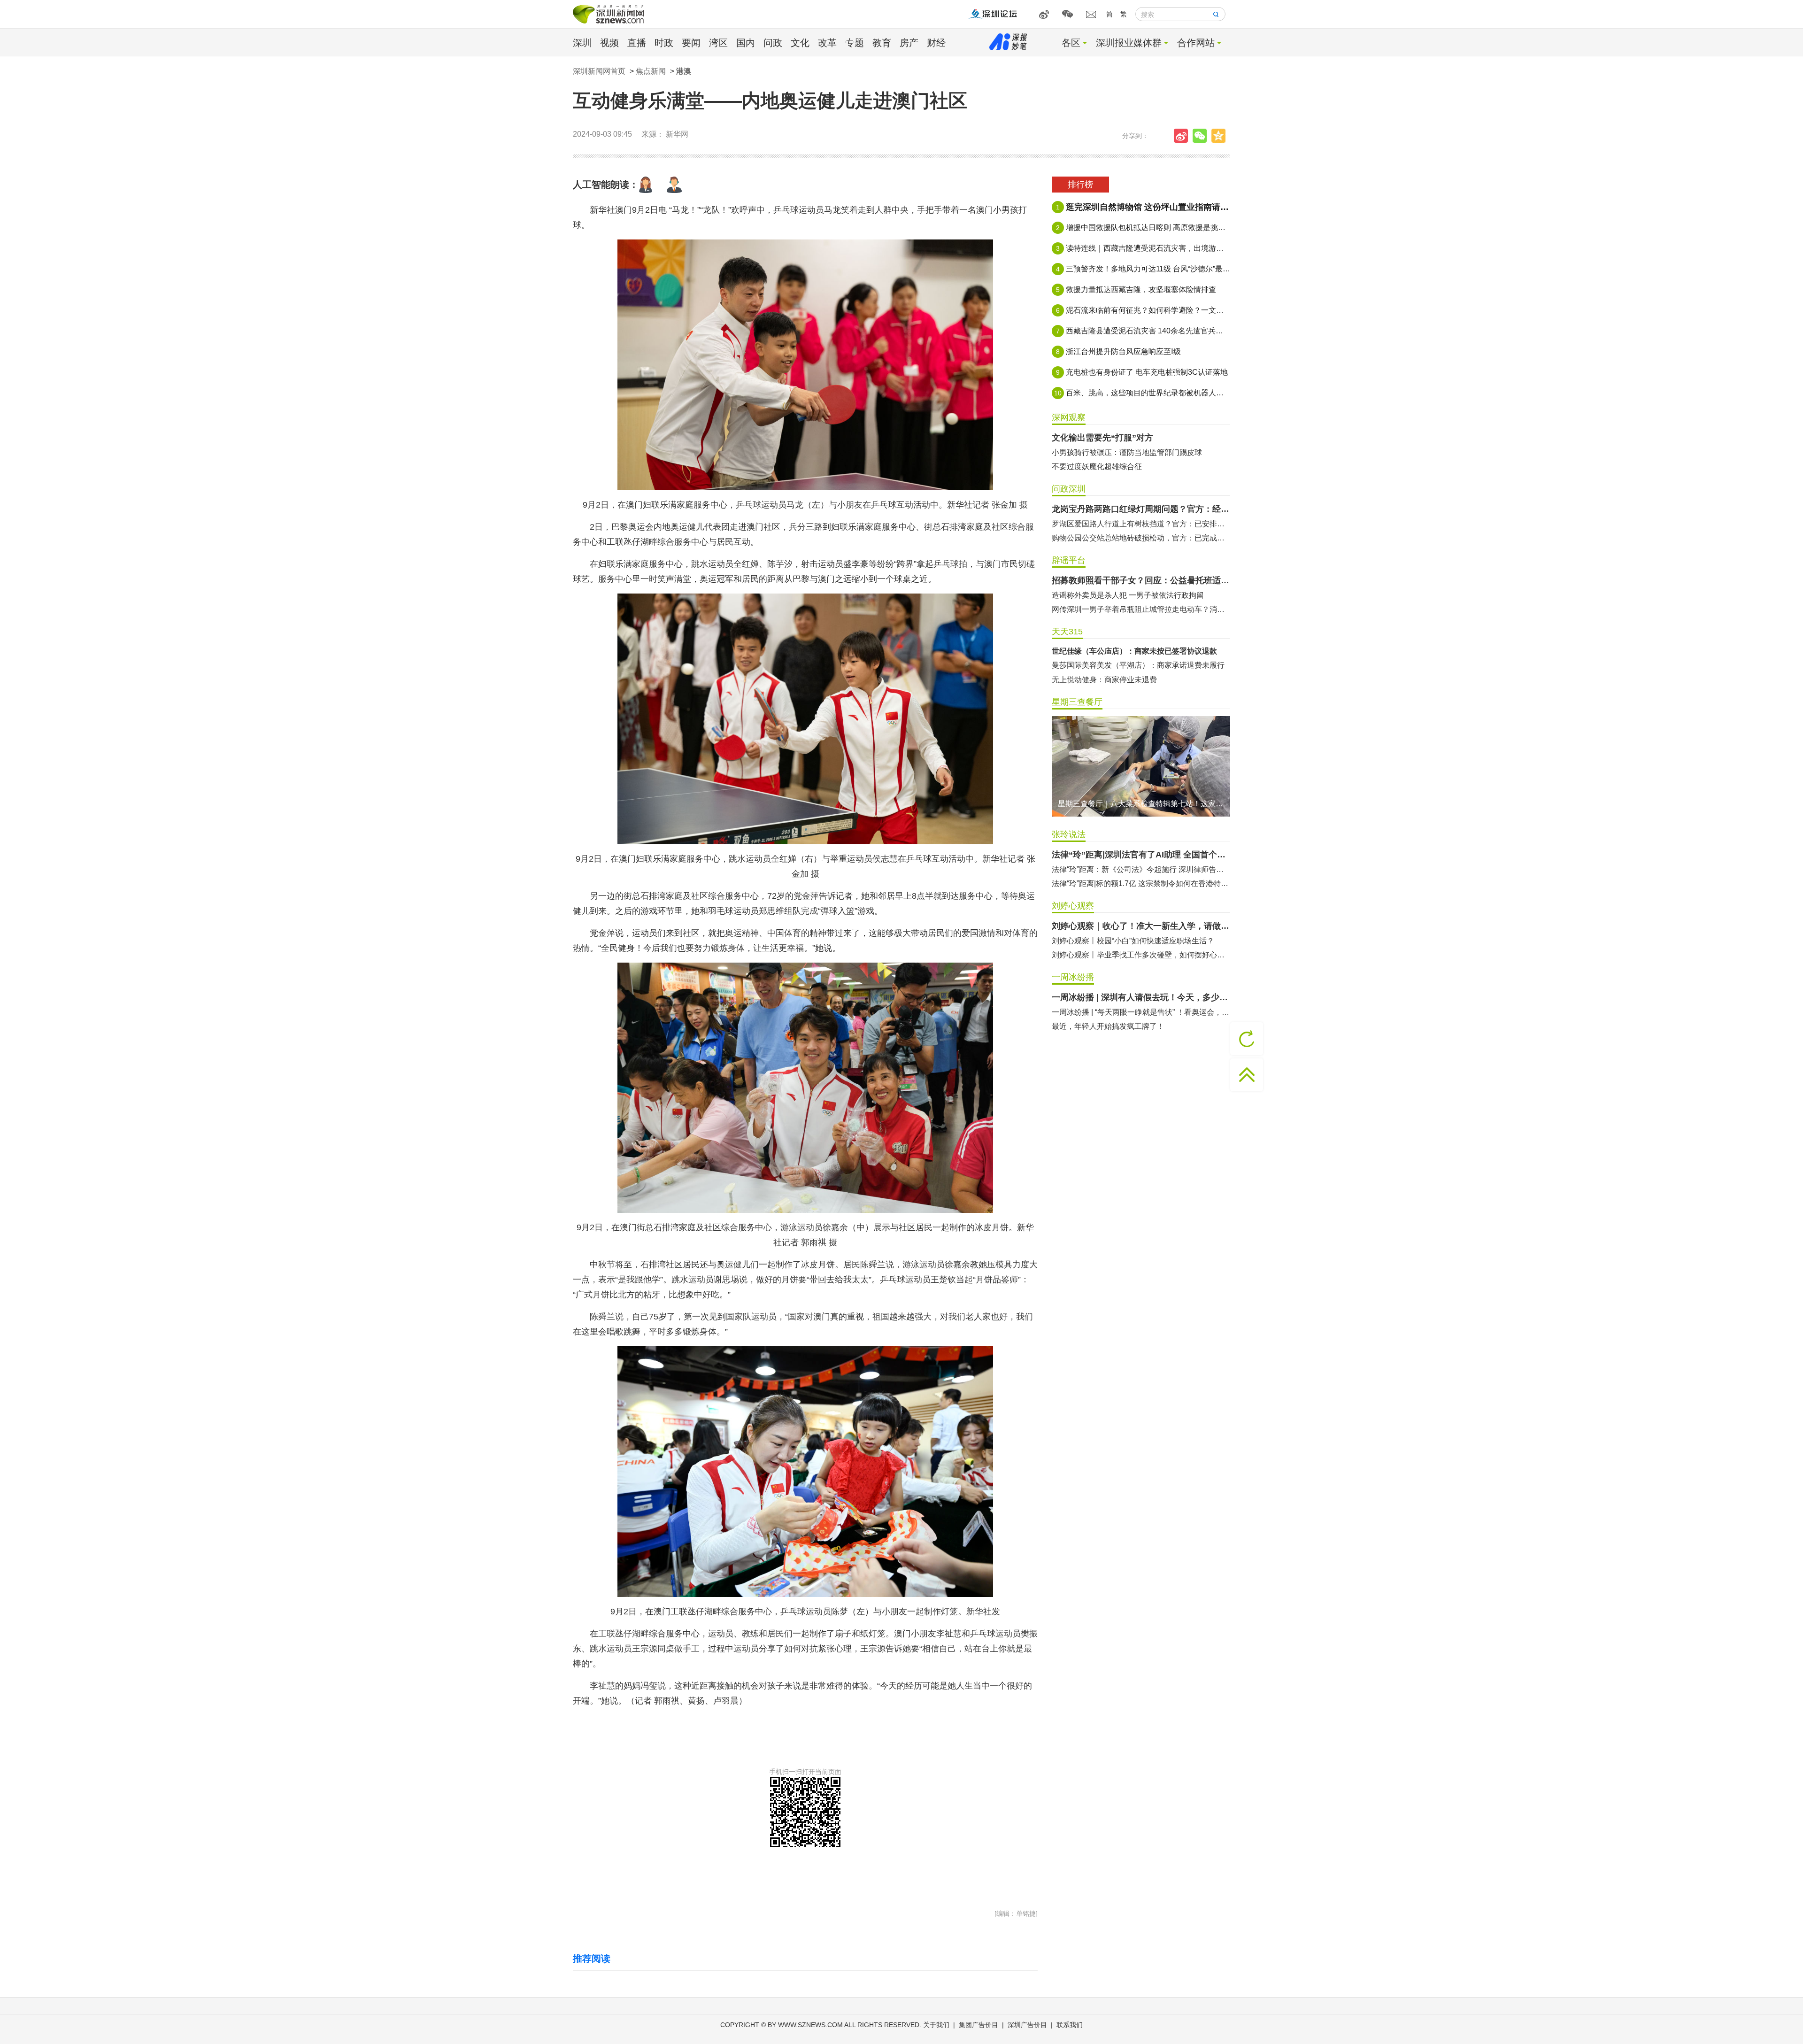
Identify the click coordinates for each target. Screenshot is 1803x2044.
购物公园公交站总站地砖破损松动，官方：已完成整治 (1141, 538)
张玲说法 (1069, 834)
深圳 (582, 43)
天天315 (1067, 632)
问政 (773, 43)
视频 (609, 43)
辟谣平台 (1069, 560)
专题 (855, 43)
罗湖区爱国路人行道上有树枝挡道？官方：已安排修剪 (1141, 524)
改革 (827, 43)
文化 (800, 43)
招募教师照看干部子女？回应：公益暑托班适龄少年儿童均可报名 (1141, 580)
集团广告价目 (979, 2025)
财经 (936, 43)
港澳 (684, 71)
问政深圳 (1069, 489)
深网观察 (1069, 417)
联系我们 (1070, 2025)
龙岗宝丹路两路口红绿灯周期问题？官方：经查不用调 (1141, 509)
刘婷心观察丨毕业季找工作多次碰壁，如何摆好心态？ (1141, 955)
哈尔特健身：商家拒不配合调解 (1104, 651)
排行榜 (1080, 185)
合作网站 (1196, 43)
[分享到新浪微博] (1183, 136)
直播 (637, 43)
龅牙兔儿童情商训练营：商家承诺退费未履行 (1127, 680)
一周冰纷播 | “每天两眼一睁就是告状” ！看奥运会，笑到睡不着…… (1141, 1012)
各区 (1071, 43)
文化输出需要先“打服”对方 (1102, 438)
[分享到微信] (1202, 136)
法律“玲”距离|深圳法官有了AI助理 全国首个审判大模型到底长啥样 (1141, 855)
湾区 (718, 43)
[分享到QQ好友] (1221, 136)
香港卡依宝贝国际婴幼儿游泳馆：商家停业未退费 (1134, 665)
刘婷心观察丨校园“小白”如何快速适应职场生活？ (1133, 941)
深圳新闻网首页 (599, 71)
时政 (664, 43)
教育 (882, 43)
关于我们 (936, 2025)
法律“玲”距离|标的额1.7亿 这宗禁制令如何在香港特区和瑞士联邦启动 (1141, 883)
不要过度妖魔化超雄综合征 (1097, 467)
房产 (909, 43)
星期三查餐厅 (1077, 702)
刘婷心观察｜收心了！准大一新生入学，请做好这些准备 (1141, 926)
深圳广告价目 (1027, 2025)
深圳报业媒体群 (1129, 43)
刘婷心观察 (1073, 906)
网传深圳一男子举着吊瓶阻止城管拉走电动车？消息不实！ (1141, 609)
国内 (746, 43)
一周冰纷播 (1073, 977)
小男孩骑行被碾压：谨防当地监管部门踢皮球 (1127, 452)
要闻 (691, 43)
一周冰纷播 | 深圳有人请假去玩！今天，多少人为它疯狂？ (1141, 997)
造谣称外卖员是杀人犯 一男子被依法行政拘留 (1128, 595)
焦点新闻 (651, 71)
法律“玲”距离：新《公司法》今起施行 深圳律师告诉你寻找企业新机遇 (1141, 869)
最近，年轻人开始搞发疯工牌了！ (1108, 1026)
